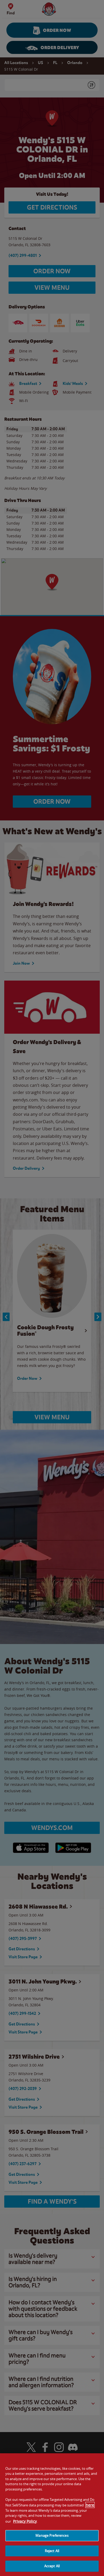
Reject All (52, 2551)
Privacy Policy (25, 2521)
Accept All (52, 2566)
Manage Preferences (52, 2535)
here (90, 2505)
